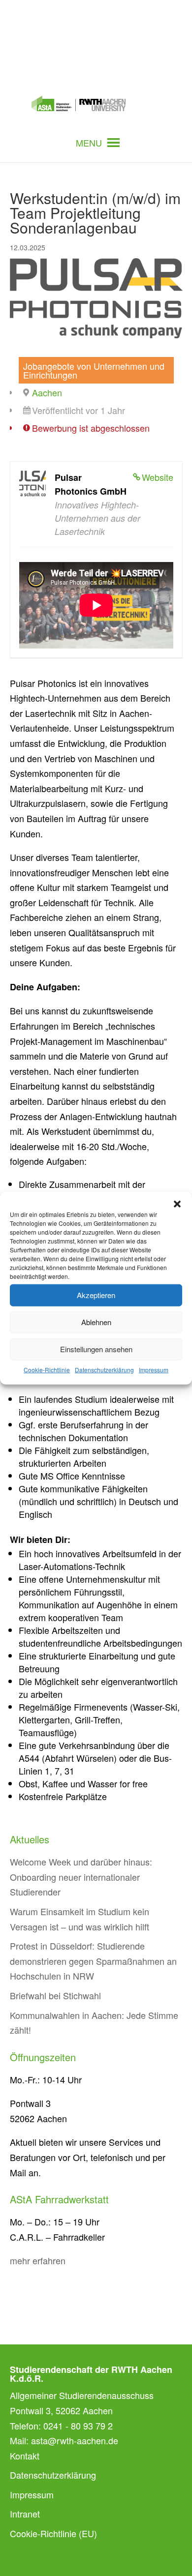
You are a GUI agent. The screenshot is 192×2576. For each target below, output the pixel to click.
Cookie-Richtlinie (47, 1369)
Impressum (154, 1369)
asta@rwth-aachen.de (75, 2440)
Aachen (47, 392)
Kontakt (25, 2456)
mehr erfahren (38, 2260)
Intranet (25, 2514)
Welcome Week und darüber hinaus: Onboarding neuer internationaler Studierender (81, 1877)
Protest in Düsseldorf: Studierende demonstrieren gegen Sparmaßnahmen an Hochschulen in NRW (93, 1961)
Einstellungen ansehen (96, 1349)
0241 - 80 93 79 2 (78, 2426)
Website (158, 477)
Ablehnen (96, 1322)
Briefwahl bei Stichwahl (55, 1995)
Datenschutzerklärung (104, 1369)
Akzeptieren (96, 1295)
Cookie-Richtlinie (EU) (53, 2533)
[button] (177, 1204)
